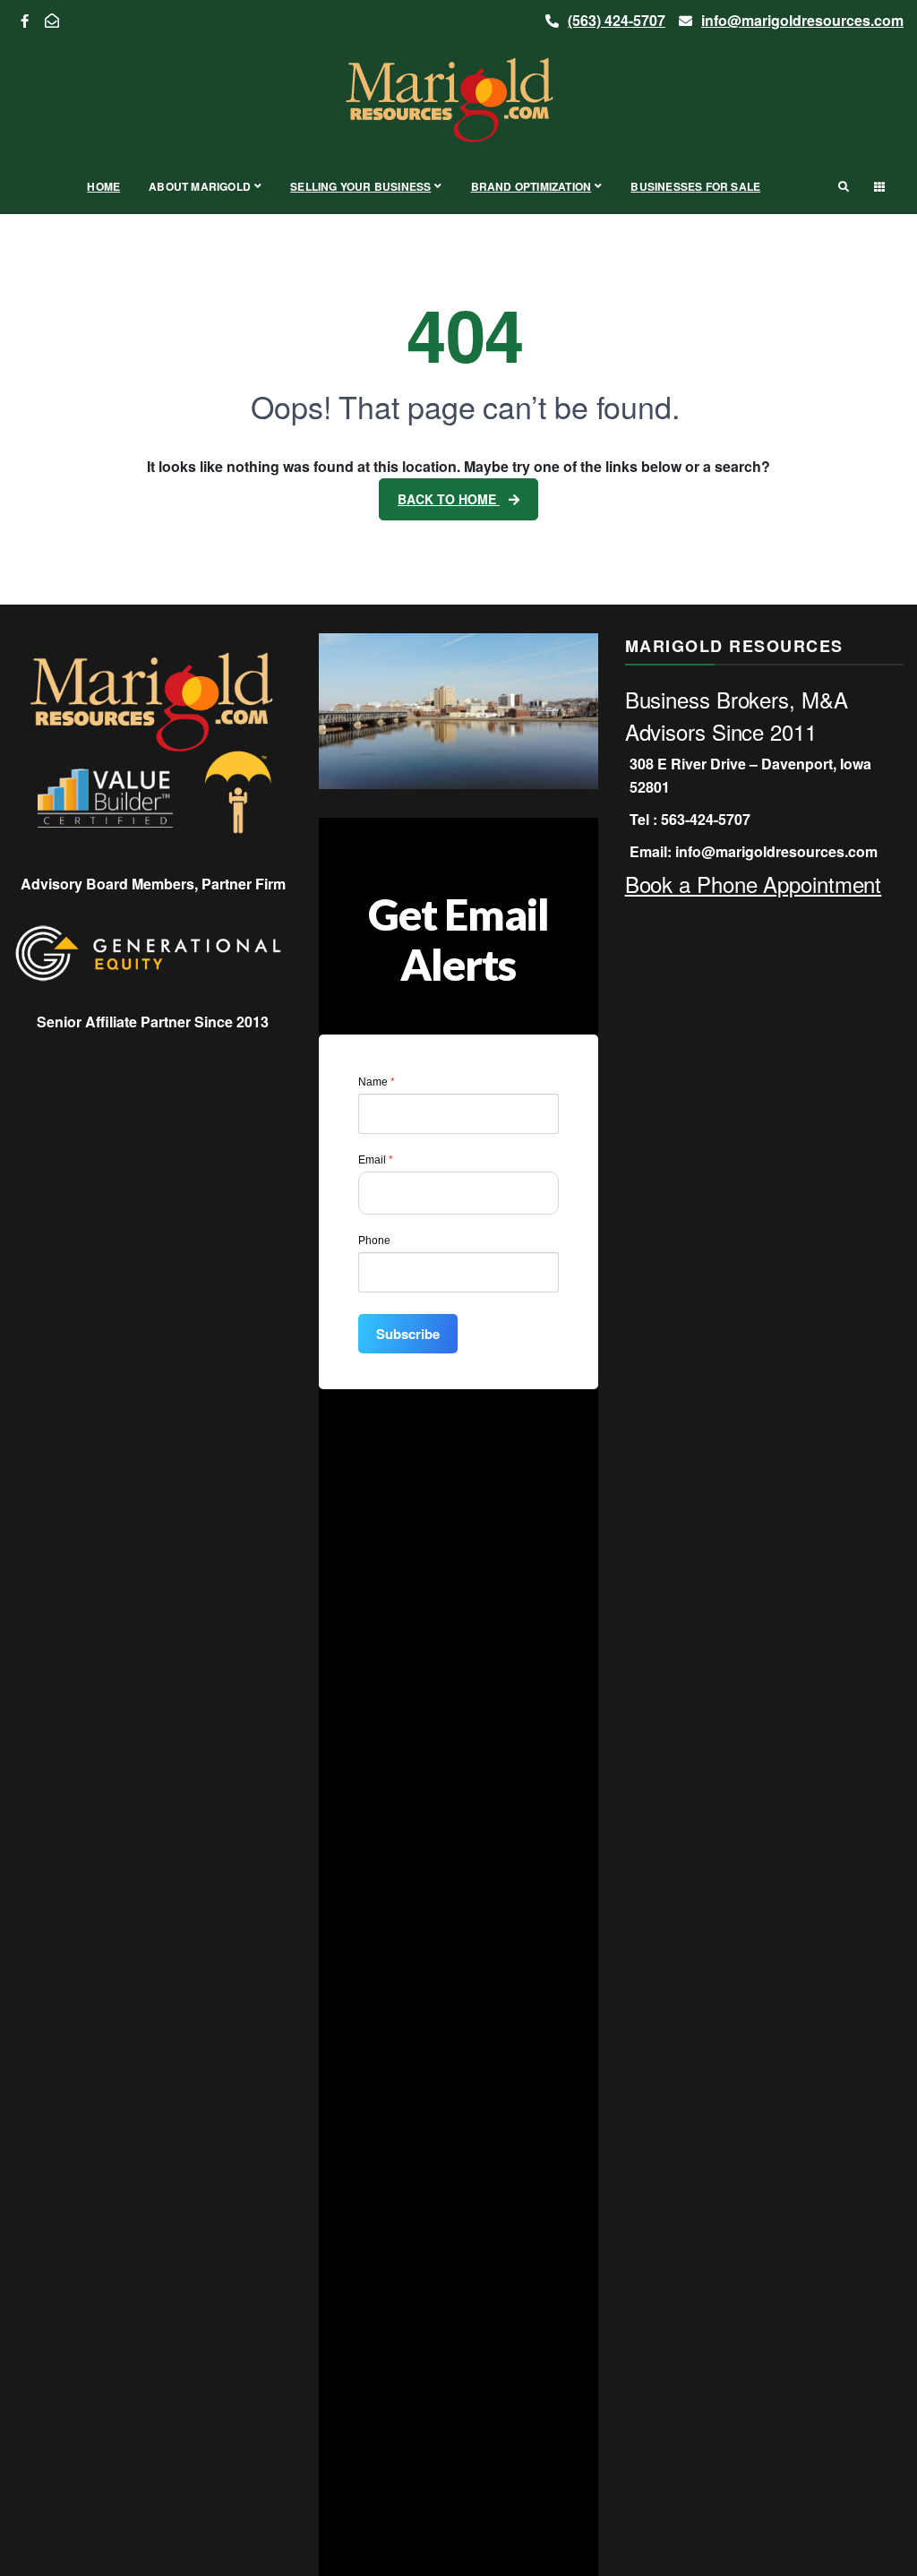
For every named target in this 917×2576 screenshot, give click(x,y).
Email (376, 1160)
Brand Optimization (531, 186)
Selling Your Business (360, 186)
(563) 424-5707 (617, 20)
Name (377, 1082)
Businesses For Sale (695, 186)
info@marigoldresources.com (802, 20)
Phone (374, 1241)
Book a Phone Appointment (754, 884)
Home (103, 186)
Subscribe (408, 1334)
